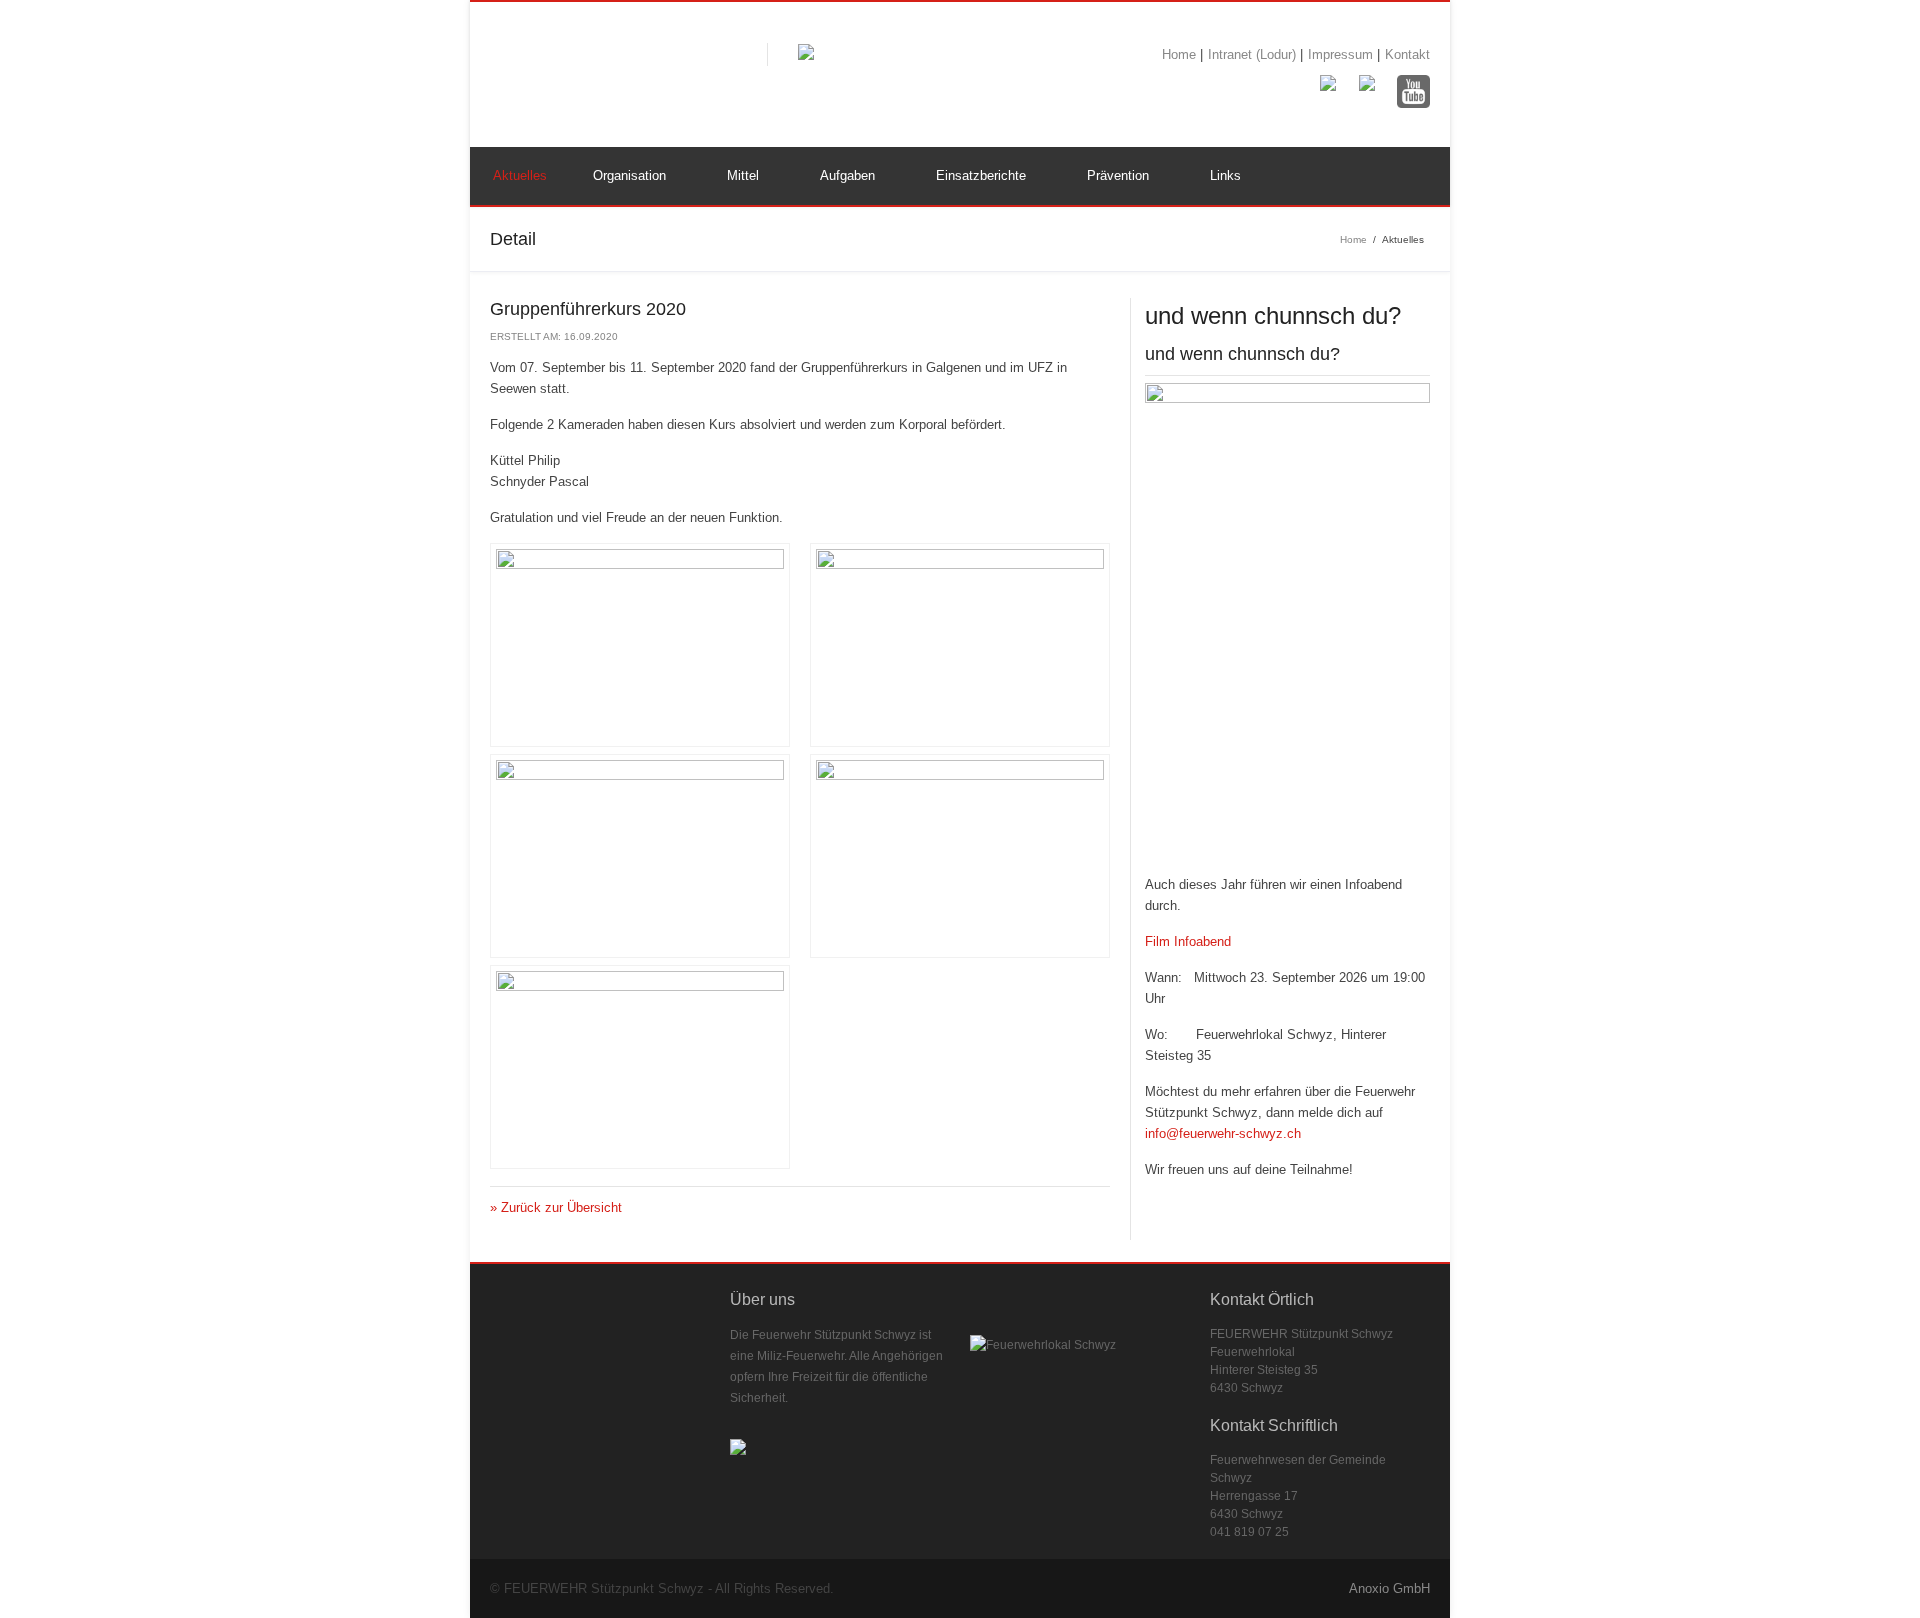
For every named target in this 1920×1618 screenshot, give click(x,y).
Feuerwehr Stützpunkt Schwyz (613, 70)
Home (1181, 54)
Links (1225, 175)
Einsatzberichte (981, 175)
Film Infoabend (1188, 941)
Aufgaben (847, 175)
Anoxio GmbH (1389, 1588)
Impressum (1342, 54)
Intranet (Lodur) (1254, 54)
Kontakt (1407, 54)
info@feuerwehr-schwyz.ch (1223, 1133)
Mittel (743, 175)
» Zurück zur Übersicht (556, 1207)
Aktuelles (520, 175)
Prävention (1118, 175)
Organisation (629, 175)
